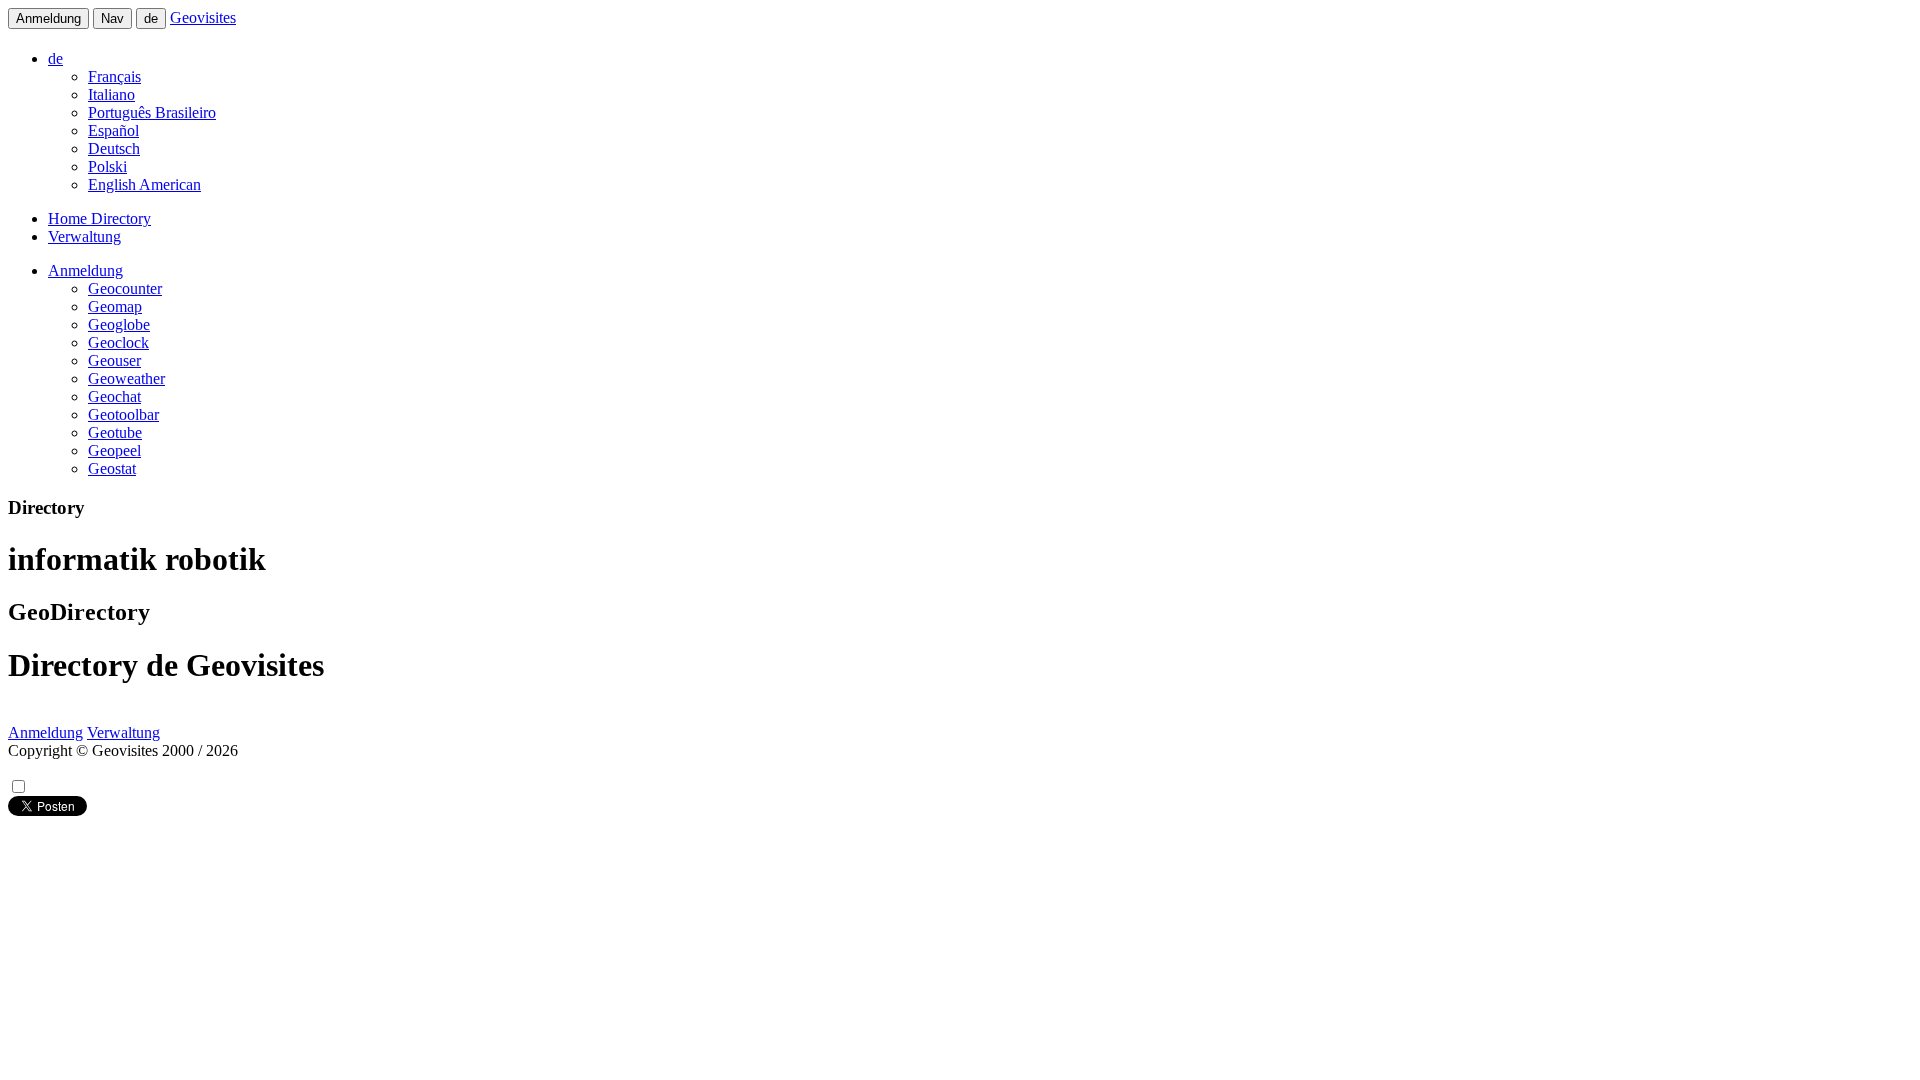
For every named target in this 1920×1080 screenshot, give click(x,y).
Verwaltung (84, 236)
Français (114, 76)
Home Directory (99, 218)
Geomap (115, 306)
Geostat (112, 468)
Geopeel (114, 450)
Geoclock (118, 342)
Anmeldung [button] (85, 270)
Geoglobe (119, 324)
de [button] (55, 58)
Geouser (114, 360)
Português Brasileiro (152, 112)
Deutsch (114, 148)
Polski (107, 166)
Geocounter (125, 288)
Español (113, 130)
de (151, 18)
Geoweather (126, 378)
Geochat (114, 396)
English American (144, 184)
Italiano (111, 94)
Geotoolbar (123, 414)
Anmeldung (48, 18)
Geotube (115, 432)
